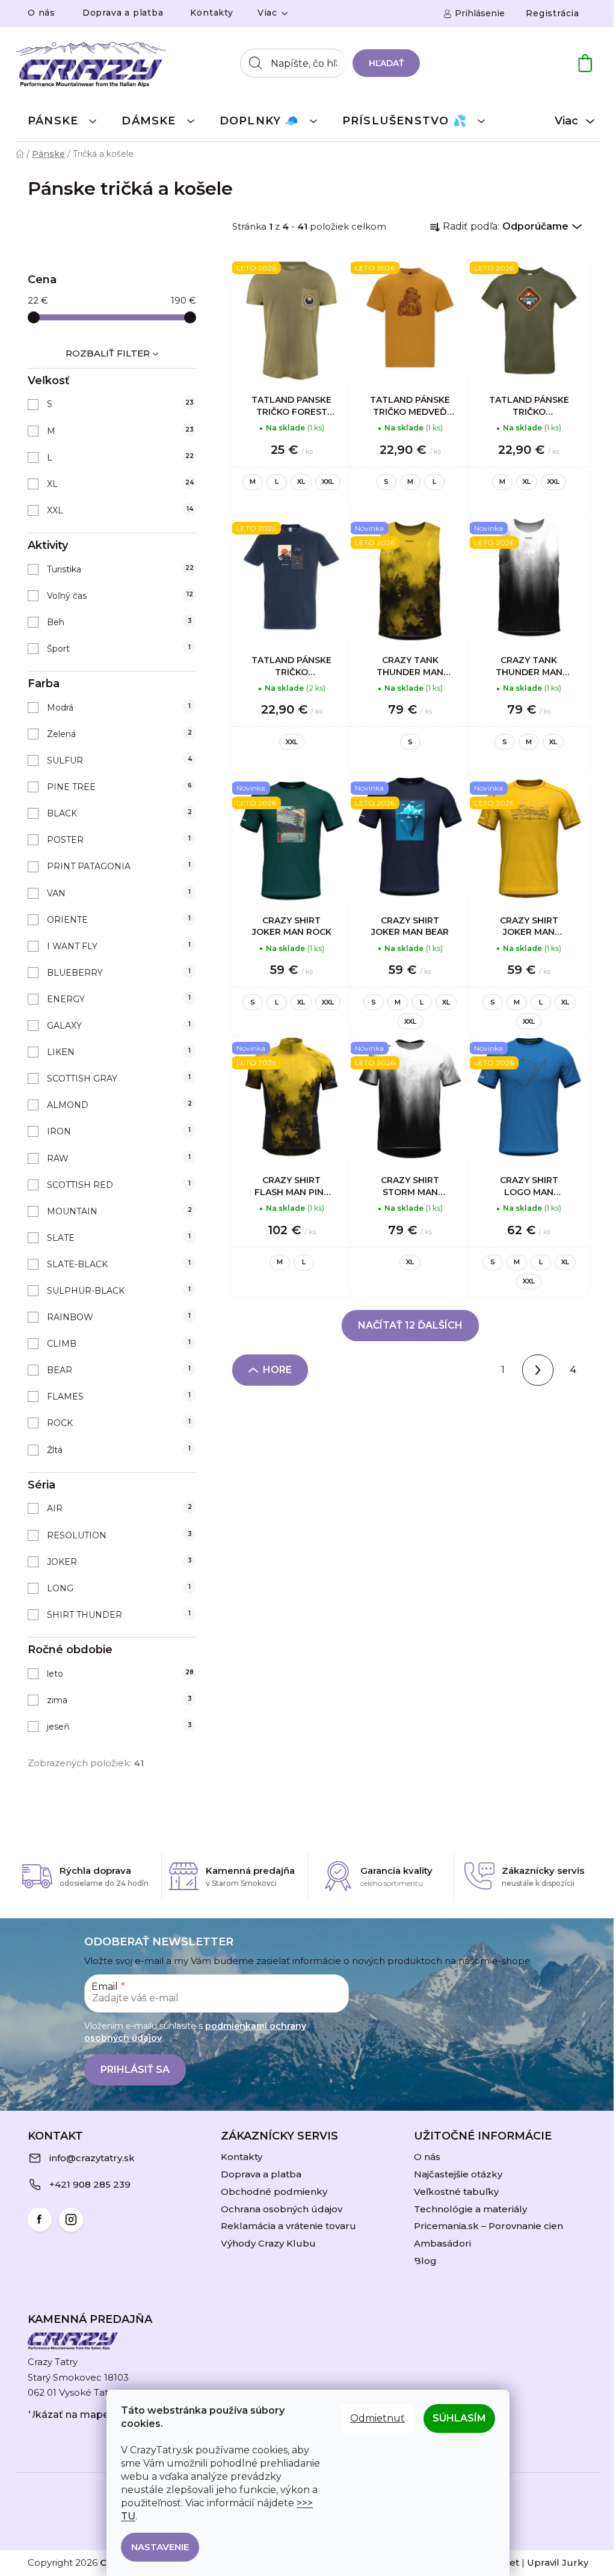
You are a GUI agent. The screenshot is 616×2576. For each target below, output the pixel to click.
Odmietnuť (377, 2418)
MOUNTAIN (119, 1211)
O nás (42, 13)
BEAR (119, 1370)
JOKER (119, 1562)
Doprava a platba (123, 13)
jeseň (119, 1727)
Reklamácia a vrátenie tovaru (288, 2226)
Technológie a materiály (470, 2209)
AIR (119, 1508)
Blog (425, 2261)
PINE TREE (119, 787)
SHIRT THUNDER (119, 1615)
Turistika (120, 569)
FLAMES (119, 1397)
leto (120, 1674)
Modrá (119, 708)
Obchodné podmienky (274, 2192)
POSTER (119, 840)
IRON (119, 1131)
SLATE (119, 1238)
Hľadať (386, 63)
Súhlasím (459, 2418)
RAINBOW (119, 1317)
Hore (277, 1370)
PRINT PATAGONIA (119, 866)
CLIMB (119, 1344)
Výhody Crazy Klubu (268, 2243)
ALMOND (119, 1105)
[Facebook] (40, 2220)
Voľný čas (120, 596)
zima (119, 1700)
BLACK (119, 813)
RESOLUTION (119, 1535)
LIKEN (119, 1052)
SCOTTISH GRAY (119, 1078)
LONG (119, 1588)
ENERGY (119, 999)
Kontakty (211, 13)
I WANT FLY (119, 946)
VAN (119, 893)
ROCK (119, 1423)
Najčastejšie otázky (458, 2174)
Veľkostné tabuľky (456, 2192)
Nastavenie (160, 2547)
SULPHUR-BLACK (119, 1291)
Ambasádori (442, 2243)
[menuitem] (62, 120)
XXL (120, 510)
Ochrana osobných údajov (282, 2209)
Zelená (119, 734)
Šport (119, 649)
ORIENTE (119, 920)
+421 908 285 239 (90, 2184)
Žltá (119, 1450)
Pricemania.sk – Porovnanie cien (488, 2226)
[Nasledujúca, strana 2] (538, 1370)
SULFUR (119, 760)
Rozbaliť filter (108, 353)
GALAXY (119, 1026)
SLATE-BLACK (119, 1264)
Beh (119, 622)
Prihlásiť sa (135, 2070)
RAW (119, 1158)
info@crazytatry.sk (92, 2158)
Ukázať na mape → (74, 2415)
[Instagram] (71, 2220)
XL (120, 484)
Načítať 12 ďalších (410, 1325)
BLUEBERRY (119, 973)
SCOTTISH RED (119, 1185)
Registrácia (553, 13)
